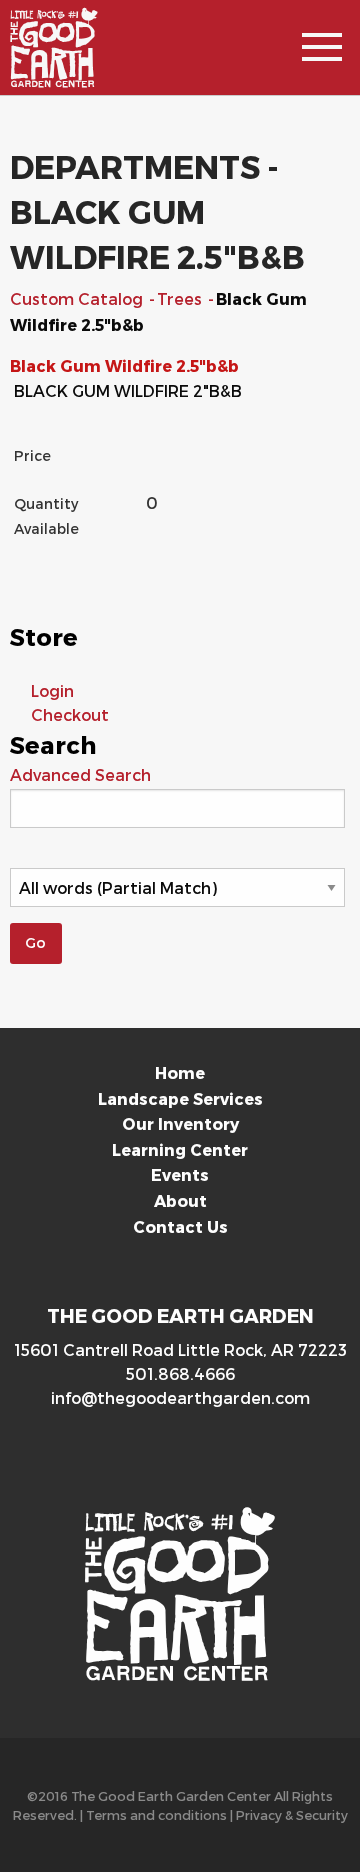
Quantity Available (46, 516)
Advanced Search (80, 774)
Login (52, 690)
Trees (181, 298)
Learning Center (180, 1149)
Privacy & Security (292, 1814)
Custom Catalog (78, 298)
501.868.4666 (180, 1373)
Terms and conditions (156, 1814)
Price (32, 455)
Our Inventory (180, 1123)
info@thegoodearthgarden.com (180, 1397)
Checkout (70, 714)
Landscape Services (180, 1098)
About (180, 1200)
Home (180, 1072)
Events (180, 1174)
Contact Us (180, 1226)
